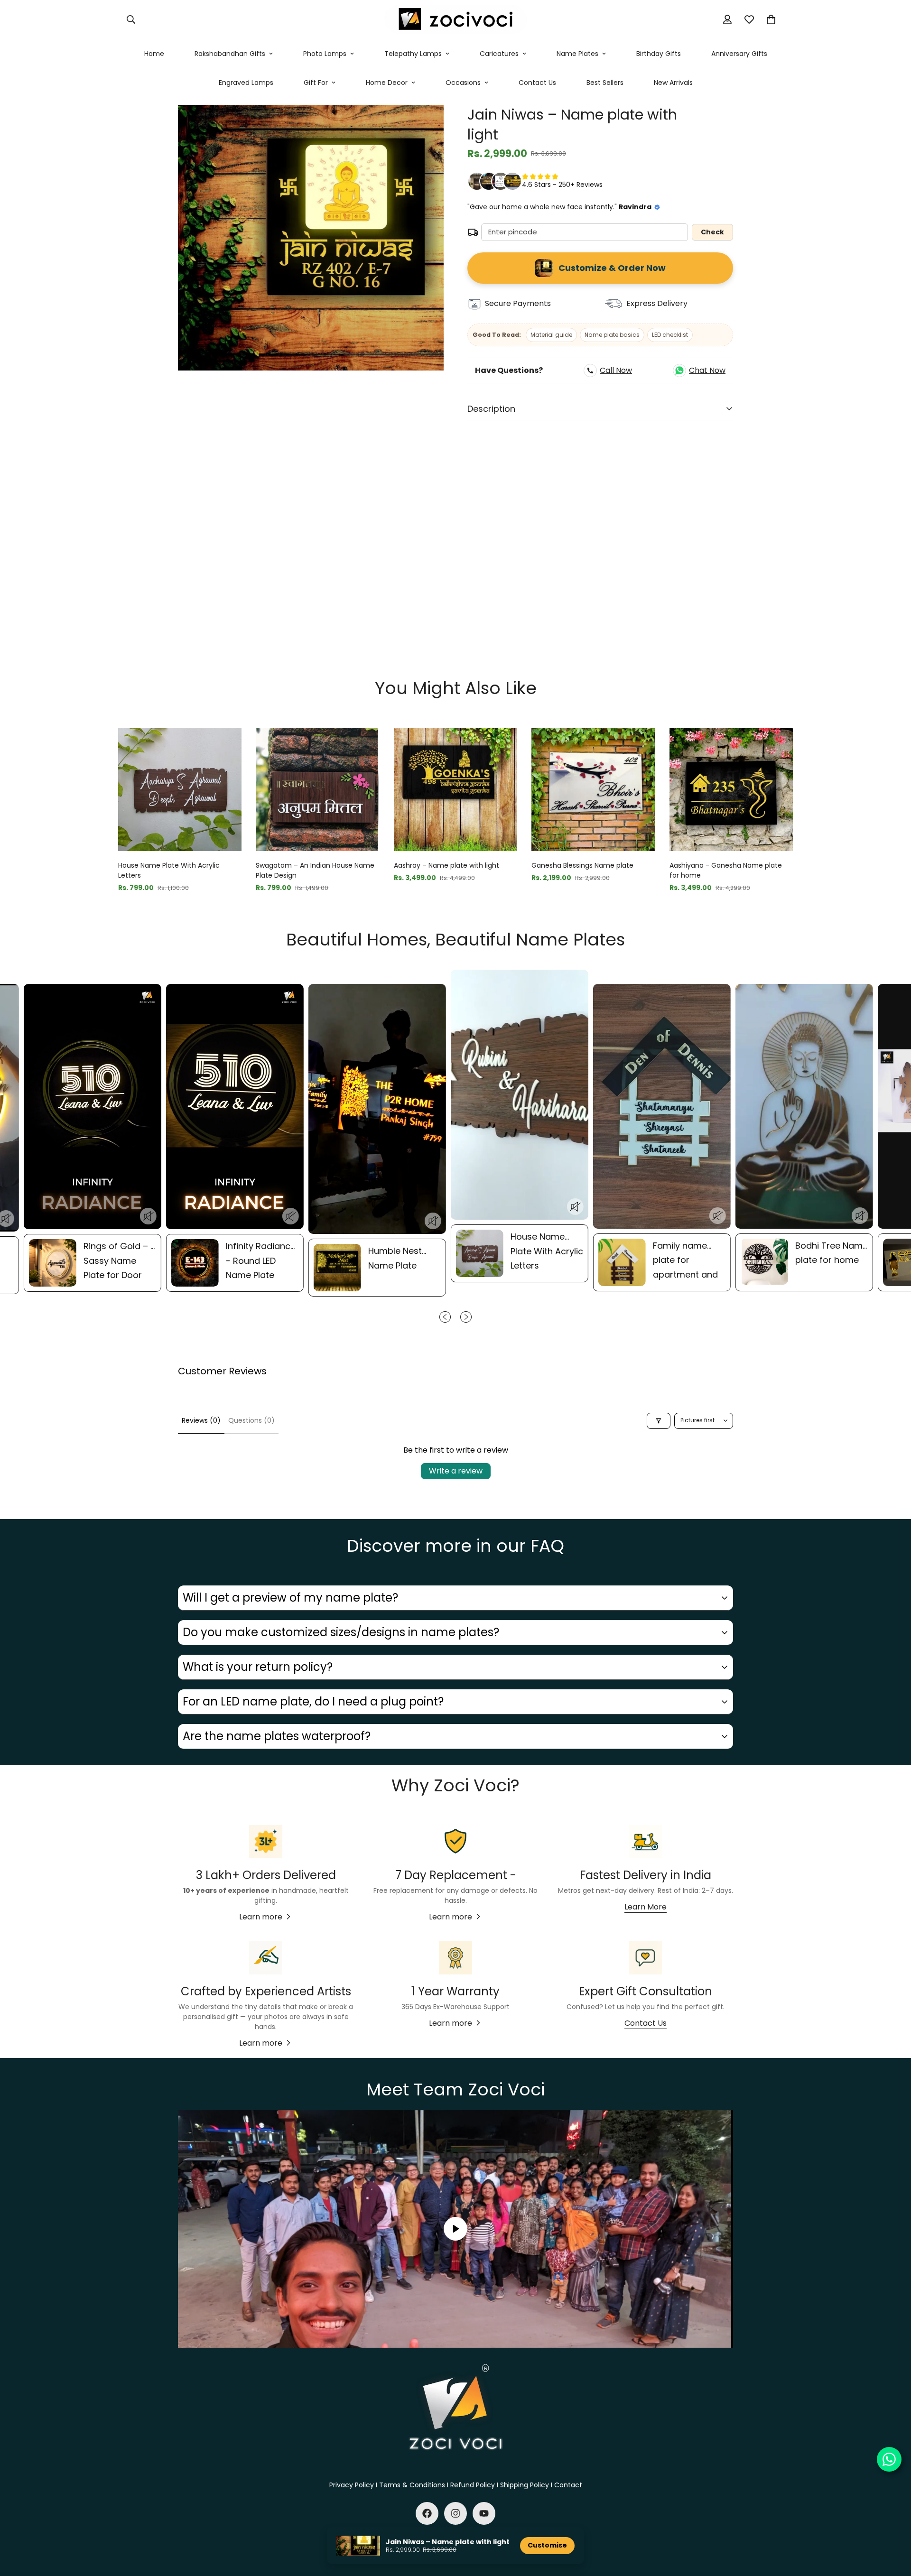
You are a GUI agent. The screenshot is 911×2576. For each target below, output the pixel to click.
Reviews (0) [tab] (201, 1420)
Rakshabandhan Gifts (230, 54)
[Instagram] (455, 2513)
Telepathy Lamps (413, 54)
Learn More (646, 1907)
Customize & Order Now (612, 268)
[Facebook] (427, 2513)
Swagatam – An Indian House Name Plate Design (315, 870)
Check (712, 232)
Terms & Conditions (412, 2485)
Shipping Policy (525, 2485)
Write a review (456, 1471)
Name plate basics (612, 335)
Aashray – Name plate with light (446, 865)
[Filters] (659, 1421)
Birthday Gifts (659, 54)
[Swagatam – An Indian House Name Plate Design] (317, 789)
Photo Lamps (325, 54)
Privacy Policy (352, 2485)
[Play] (455, 2229)
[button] (771, 19)
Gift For (316, 83)
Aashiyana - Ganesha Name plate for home (726, 870)
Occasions (463, 83)
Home (154, 54)
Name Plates (577, 54)
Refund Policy (473, 2485)
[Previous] (84, 789)
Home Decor (387, 83)
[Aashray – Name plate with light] (455, 789)
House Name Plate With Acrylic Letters (169, 870)
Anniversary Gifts (739, 54)
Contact (568, 2485)
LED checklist (670, 335)
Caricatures (499, 54)
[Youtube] (484, 2513)
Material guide (551, 335)
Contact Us (537, 83)
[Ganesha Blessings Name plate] (593, 789)
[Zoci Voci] (455, 20)
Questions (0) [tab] (251, 1420)
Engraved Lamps (246, 83)
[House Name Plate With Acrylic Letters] (180, 789)
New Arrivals (673, 83)
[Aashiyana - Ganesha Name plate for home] (731, 789)
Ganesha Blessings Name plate (582, 865)
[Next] (827, 789)
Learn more (261, 1917)
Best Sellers (605, 83)
